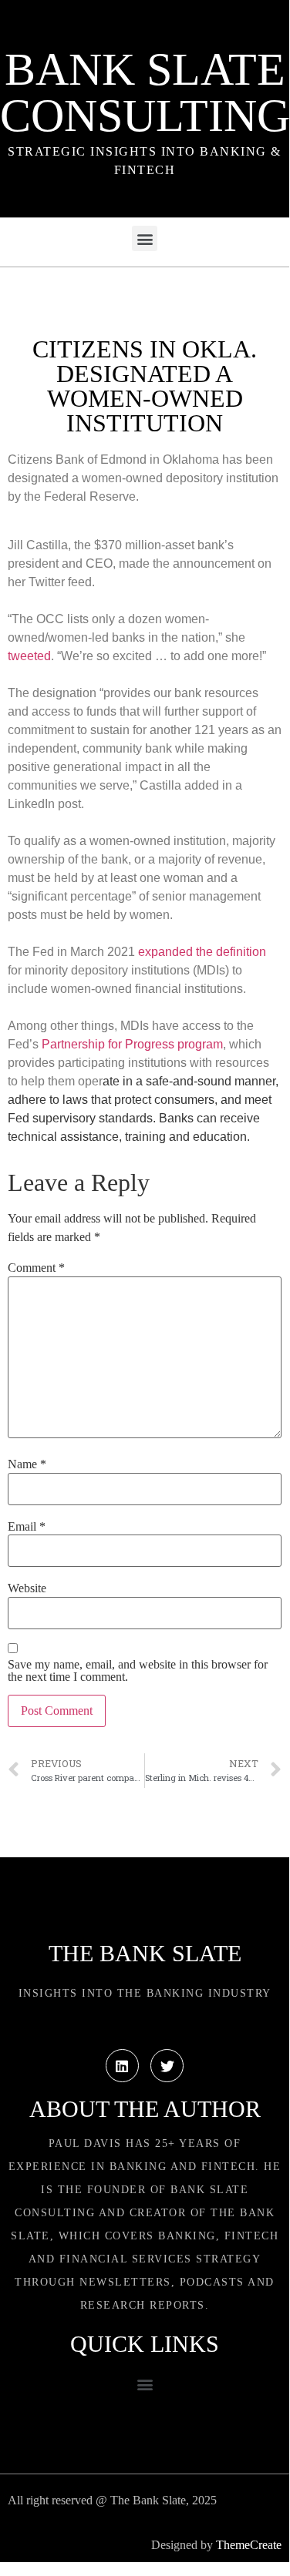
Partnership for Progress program (132, 1044)
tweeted (29, 656)
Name (27, 1464)
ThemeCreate (249, 2545)
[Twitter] (167, 2066)
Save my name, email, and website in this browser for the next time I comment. (138, 1671)
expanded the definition (202, 952)
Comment (36, 1268)
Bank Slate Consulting (145, 92)
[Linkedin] (122, 2066)
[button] (145, 238)
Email (27, 1527)
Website (27, 1588)
